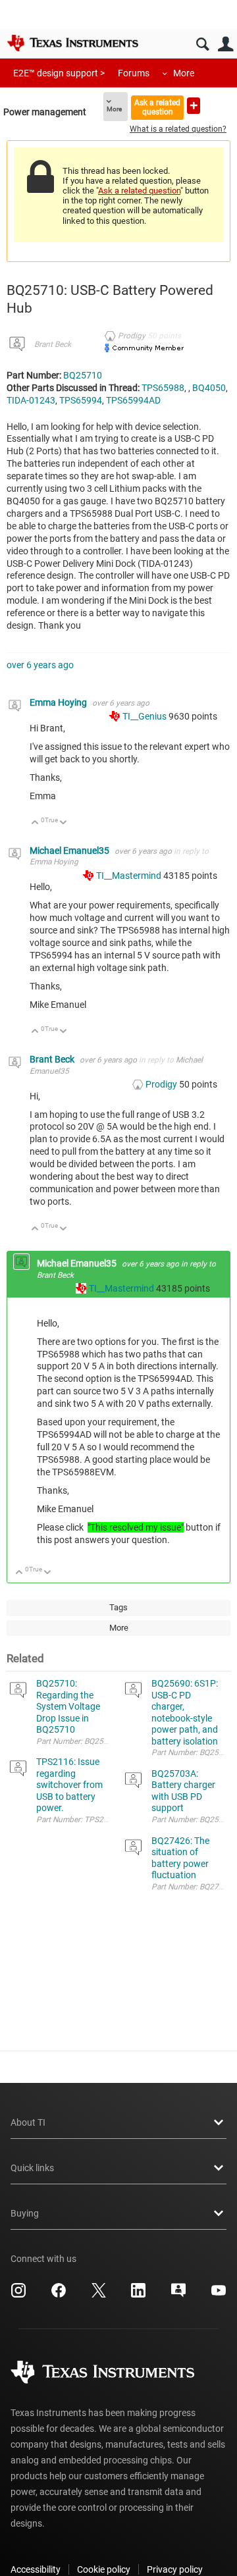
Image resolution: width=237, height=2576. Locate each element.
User (225, 44)
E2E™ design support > (59, 73)
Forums (134, 73)
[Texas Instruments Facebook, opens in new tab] (59, 2295)
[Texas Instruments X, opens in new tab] (99, 2295)
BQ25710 (83, 375)
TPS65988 (163, 388)
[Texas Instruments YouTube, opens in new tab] (219, 2295)
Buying (25, 2213)
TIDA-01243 (31, 400)
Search (202, 44)
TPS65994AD (133, 400)
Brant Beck (53, 344)
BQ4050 (209, 388)
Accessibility (36, 2569)
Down (64, 823)
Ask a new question (194, 106)
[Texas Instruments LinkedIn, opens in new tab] (138, 2295)
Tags (118, 1607)
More (184, 73)
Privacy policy (175, 2569)
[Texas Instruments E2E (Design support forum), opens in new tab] (178, 2295)
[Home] (72, 43)
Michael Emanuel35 (70, 851)
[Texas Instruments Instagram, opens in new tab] (18, 2295)
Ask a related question (157, 107)
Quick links (32, 2168)
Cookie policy (104, 2569)
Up (35, 823)
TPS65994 (81, 400)
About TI (28, 2122)
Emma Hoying (59, 702)
